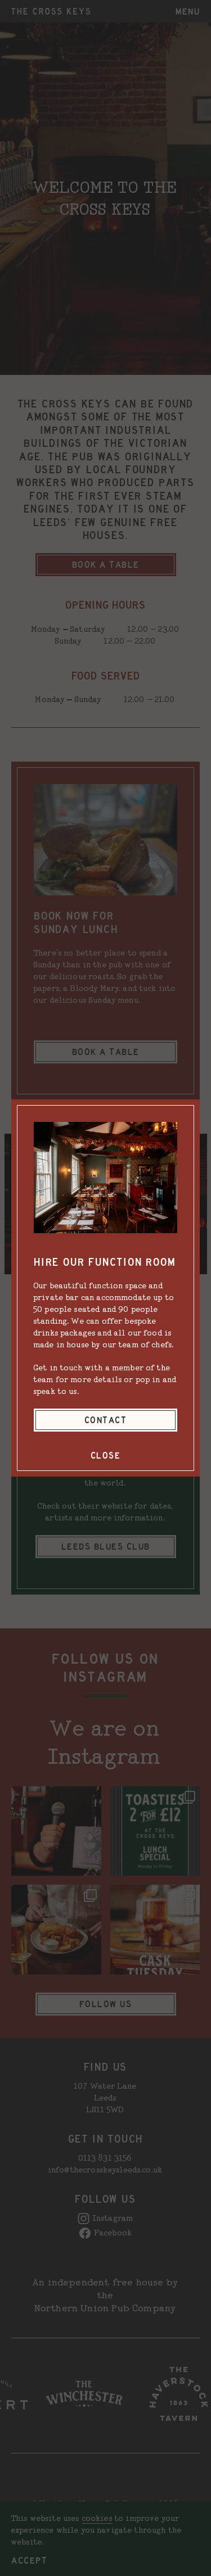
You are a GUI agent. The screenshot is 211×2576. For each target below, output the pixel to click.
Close (106, 1455)
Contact (106, 1420)
